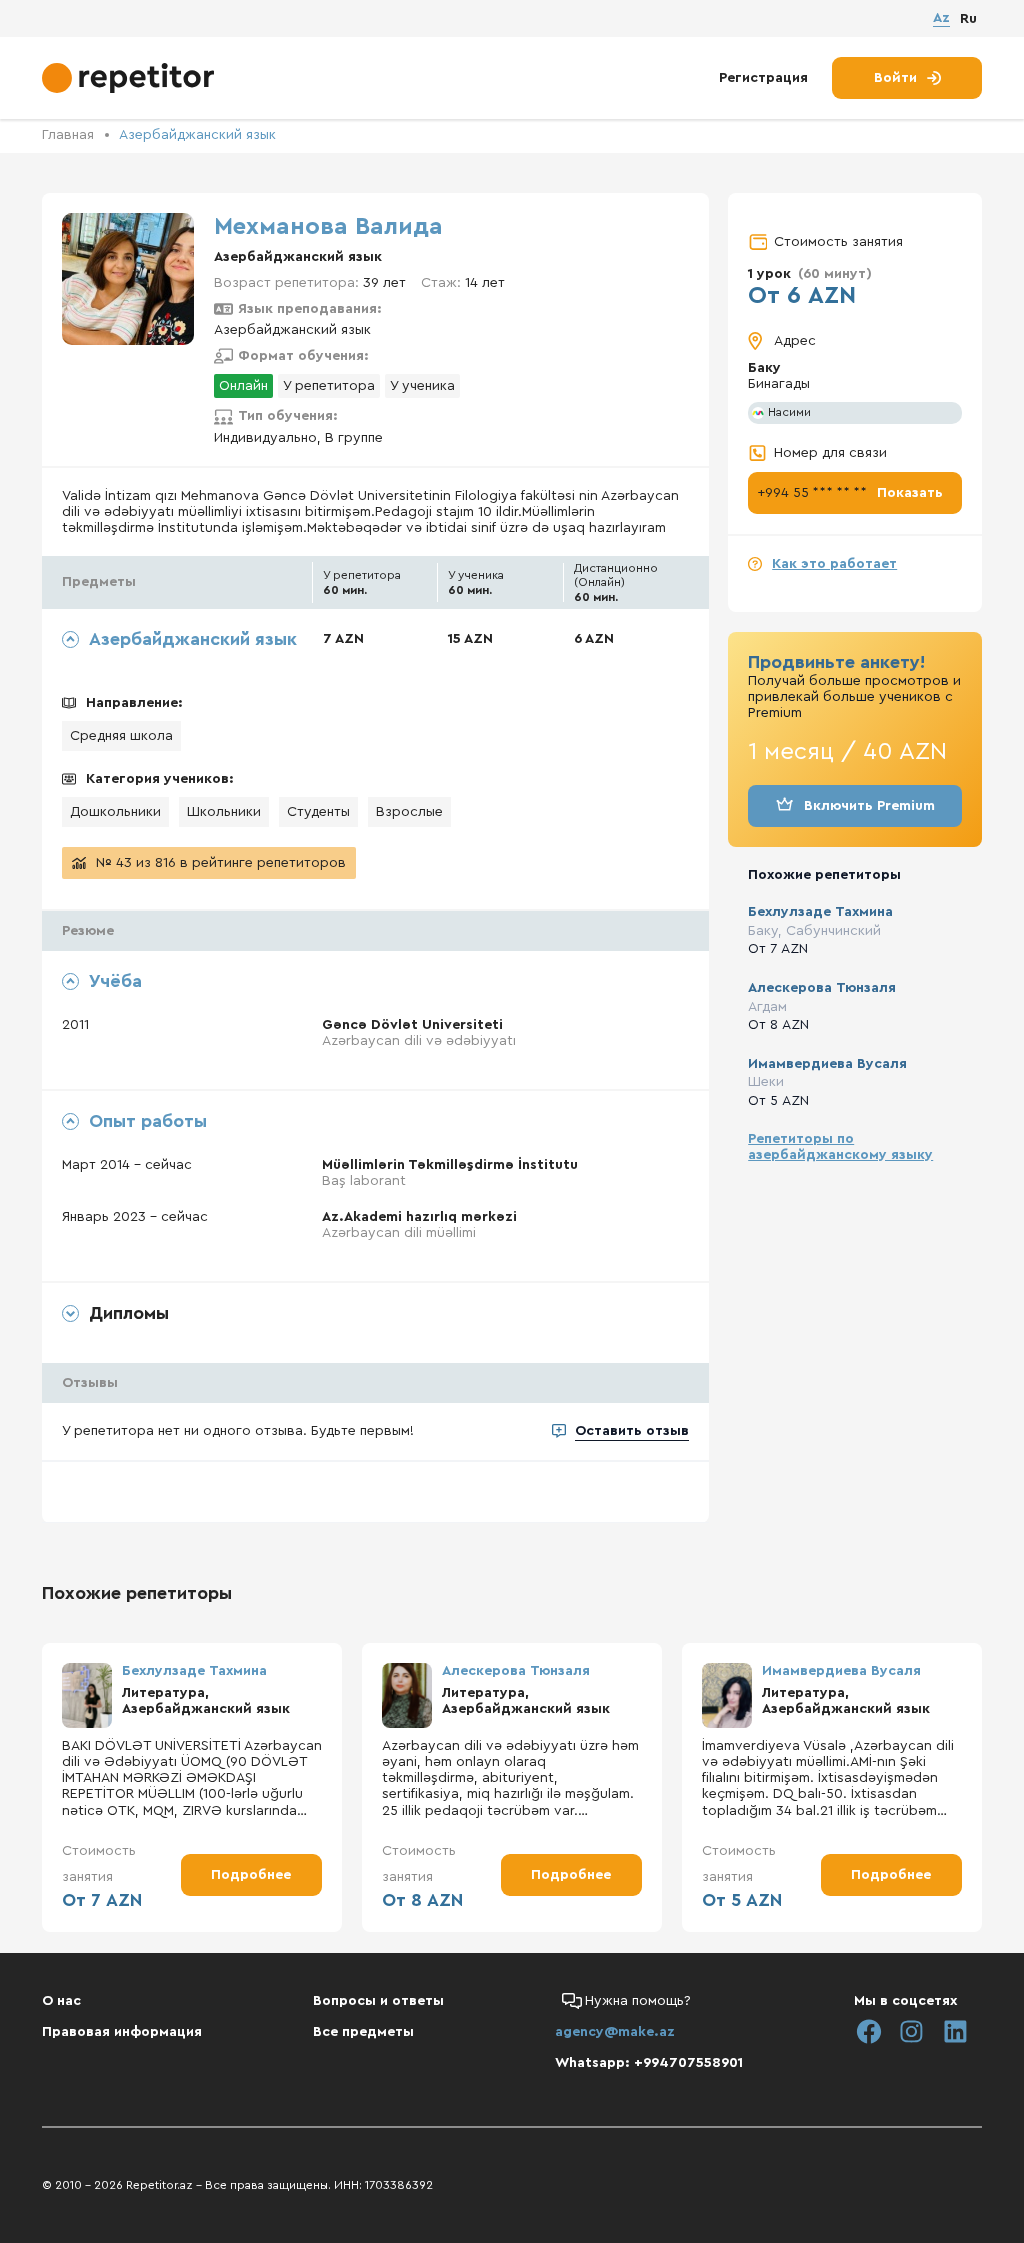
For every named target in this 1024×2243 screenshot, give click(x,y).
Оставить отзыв (632, 1431)
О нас (61, 2001)
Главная (68, 135)
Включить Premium (869, 806)
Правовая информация (122, 2032)
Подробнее (251, 1875)
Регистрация (763, 78)
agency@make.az (615, 2032)
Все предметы (363, 2032)
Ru (968, 19)
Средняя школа (121, 736)
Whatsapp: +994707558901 (649, 2063)
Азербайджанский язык (197, 135)
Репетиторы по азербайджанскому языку (840, 1147)
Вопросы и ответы (378, 2001)
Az (941, 18)
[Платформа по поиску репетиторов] (130, 78)
